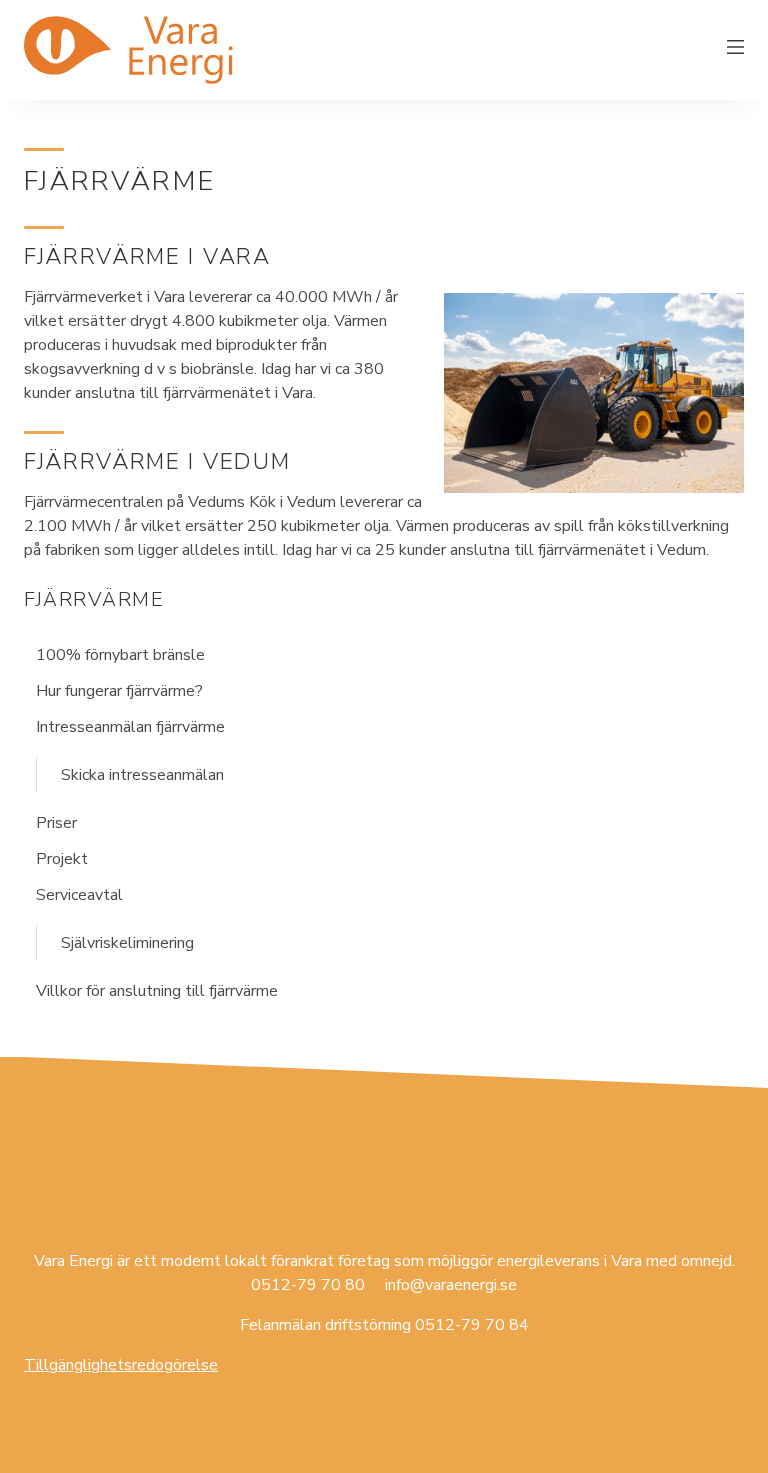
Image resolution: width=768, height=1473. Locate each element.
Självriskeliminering (127, 943)
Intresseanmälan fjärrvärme (130, 727)
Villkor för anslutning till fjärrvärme (157, 991)
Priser (56, 823)
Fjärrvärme (94, 599)
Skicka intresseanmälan (142, 775)
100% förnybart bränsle (120, 655)
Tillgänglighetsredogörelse (121, 1365)
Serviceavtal (79, 895)
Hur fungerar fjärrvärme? (119, 691)
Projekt (62, 859)
